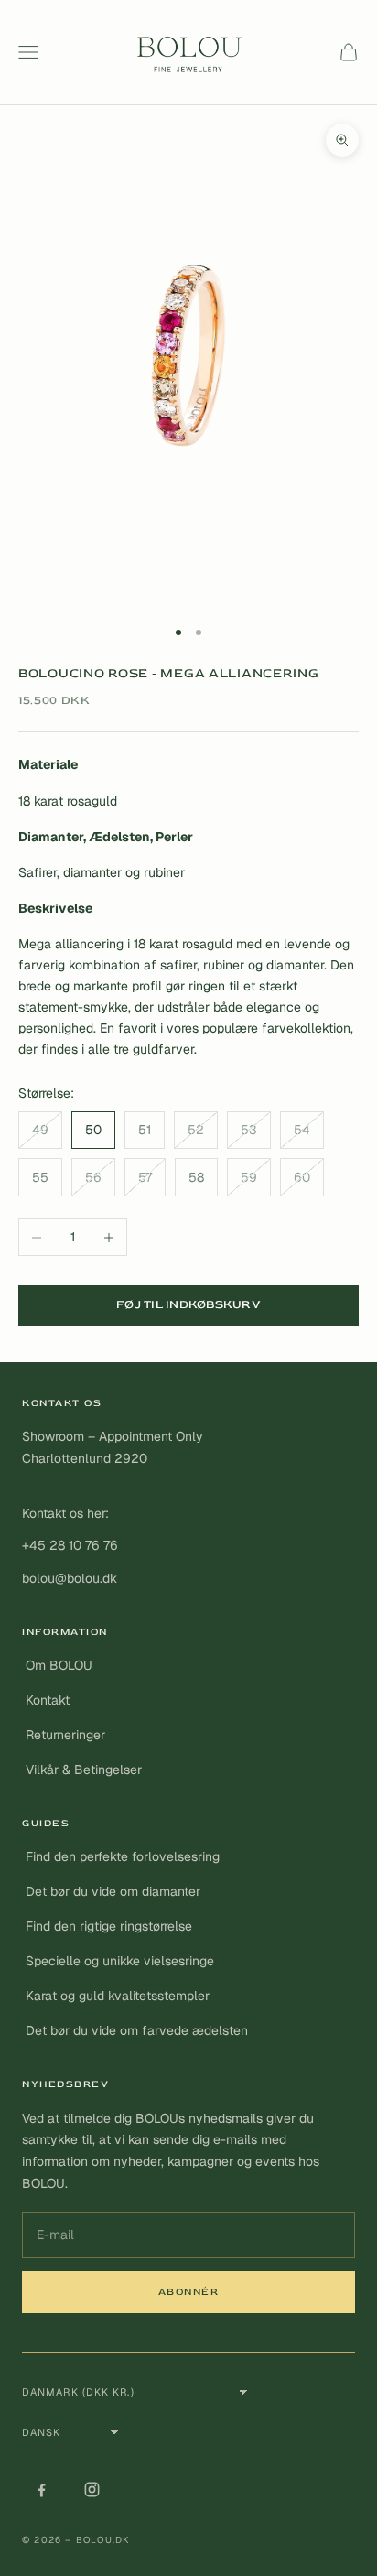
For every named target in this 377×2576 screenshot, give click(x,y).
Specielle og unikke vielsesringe (120, 1961)
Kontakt (48, 1700)
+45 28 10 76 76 (70, 1545)
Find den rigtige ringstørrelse (109, 1926)
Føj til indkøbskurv (188, 1304)
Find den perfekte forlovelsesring (123, 1856)
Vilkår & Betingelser (84, 1770)
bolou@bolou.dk (70, 1578)
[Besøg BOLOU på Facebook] (41, 2490)
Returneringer (65, 1735)
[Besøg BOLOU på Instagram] (92, 2490)
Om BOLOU (59, 1665)
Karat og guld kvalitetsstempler (118, 1996)
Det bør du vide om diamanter (113, 1891)
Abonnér (189, 2292)
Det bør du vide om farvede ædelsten (137, 2030)
